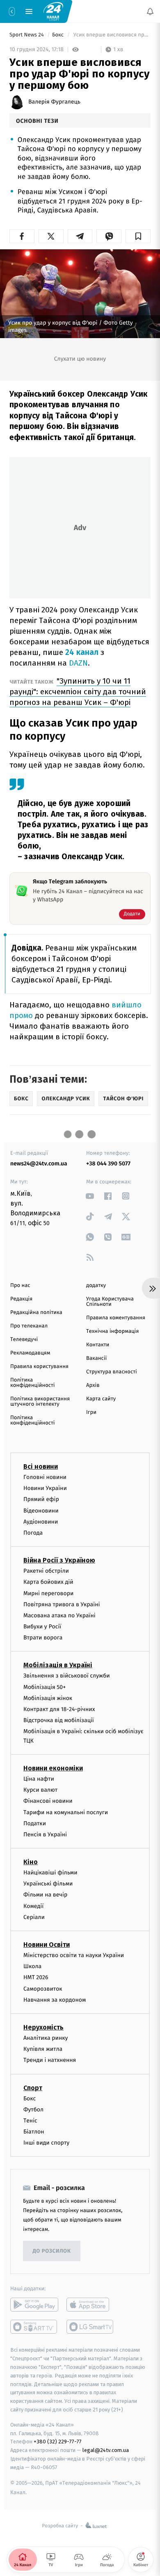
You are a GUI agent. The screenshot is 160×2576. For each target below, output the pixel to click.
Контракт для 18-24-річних (59, 1709)
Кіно (31, 1862)
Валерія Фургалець (54, 102)
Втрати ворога (43, 1638)
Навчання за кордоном (55, 1999)
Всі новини (41, 1466)
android (34, 2305)
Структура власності (112, 1372)
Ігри (91, 1412)
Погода (33, 1533)
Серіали (34, 1917)
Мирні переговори (48, 1593)
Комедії (33, 1906)
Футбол (33, 2109)
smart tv (34, 2327)
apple (90, 2305)
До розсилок (52, 2251)
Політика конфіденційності (33, 1383)
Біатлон (34, 2132)
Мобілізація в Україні (58, 1665)
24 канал (82, 652)
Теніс (30, 2120)
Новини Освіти (47, 1945)
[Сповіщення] (150, 11)
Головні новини (45, 1477)
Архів (93, 1385)
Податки (35, 1823)
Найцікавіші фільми (50, 1873)
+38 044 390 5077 (108, 1164)
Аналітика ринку (46, 2038)
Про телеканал (29, 1326)
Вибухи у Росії (42, 1627)
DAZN (78, 663)
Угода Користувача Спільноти (110, 1302)
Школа (32, 1966)
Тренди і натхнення (50, 2060)
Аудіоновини (41, 1521)
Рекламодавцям (30, 1353)
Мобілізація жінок (48, 1698)
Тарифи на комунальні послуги (66, 1812)
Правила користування (39, 1367)
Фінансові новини (48, 1801)
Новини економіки (53, 1768)
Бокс (59, 35)
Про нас (20, 1286)
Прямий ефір (41, 1499)
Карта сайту (101, 1399)
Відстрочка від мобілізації (59, 1720)
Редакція (21, 1299)
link (90, 1196)
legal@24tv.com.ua (106, 2450)
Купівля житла (43, 2049)
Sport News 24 (27, 35)
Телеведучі (24, 1340)
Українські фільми (48, 1884)
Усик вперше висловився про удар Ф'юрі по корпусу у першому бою (111, 35)
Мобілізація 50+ (45, 1687)
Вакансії (96, 1358)
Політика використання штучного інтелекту (40, 1402)
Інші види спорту (46, 2143)
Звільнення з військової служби (67, 1676)
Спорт (33, 2087)
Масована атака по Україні (59, 1615)
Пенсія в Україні (45, 1834)
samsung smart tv (90, 2327)
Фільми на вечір (45, 1895)
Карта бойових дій (48, 1582)
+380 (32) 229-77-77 (58, 2442)
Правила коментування (116, 1318)
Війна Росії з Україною (59, 1560)
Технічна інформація (112, 1331)
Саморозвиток (43, 1988)
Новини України (45, 1488)
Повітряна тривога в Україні (62, 1604)
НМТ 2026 (36, 1977)
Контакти (98, 1345)
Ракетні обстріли (46, 1571)
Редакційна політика (36, 1313)
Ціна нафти (39, 1779)
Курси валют (40, 1790)
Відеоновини (41, 1510)
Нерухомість (43, 2027)
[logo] (53, 11)
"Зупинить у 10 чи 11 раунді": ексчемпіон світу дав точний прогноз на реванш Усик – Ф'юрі (78, 692)
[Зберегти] (138, 236)
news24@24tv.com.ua (39, 1164)
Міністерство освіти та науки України (74, 1955)
